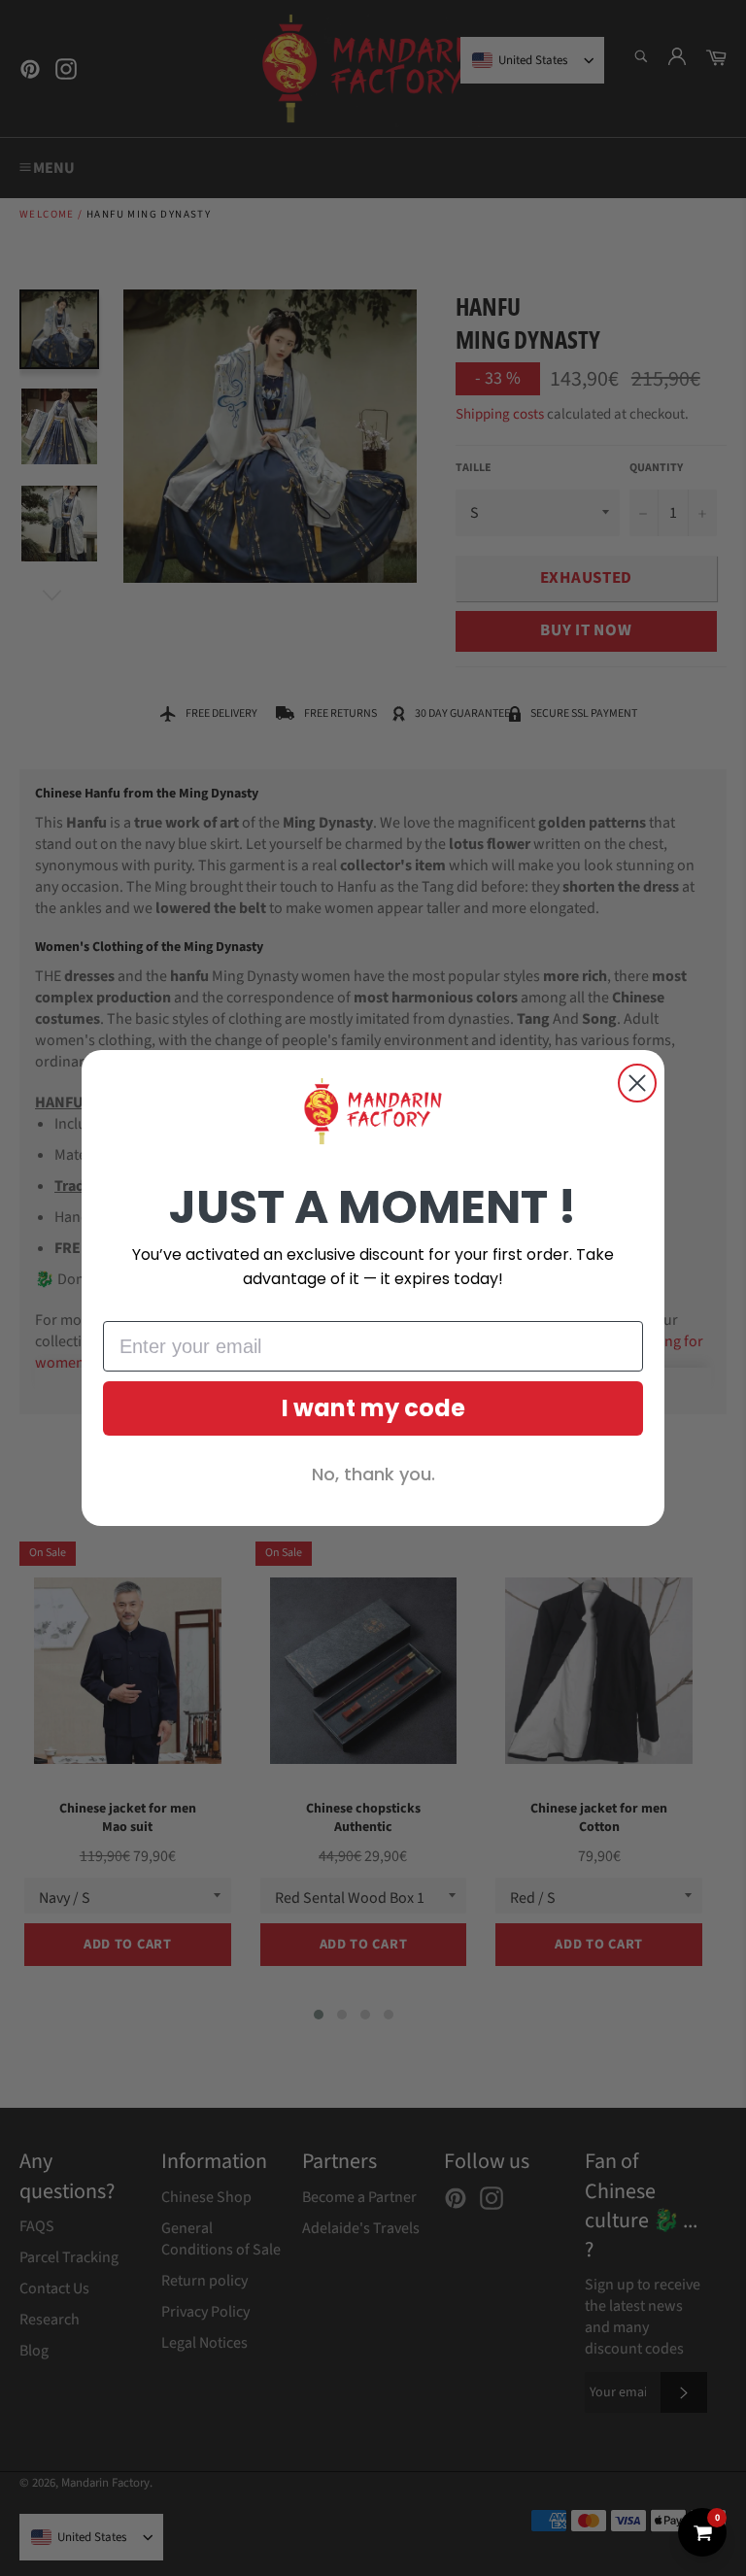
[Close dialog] (637, 1083)
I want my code (373, 1408)
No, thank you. (373, 1474)
